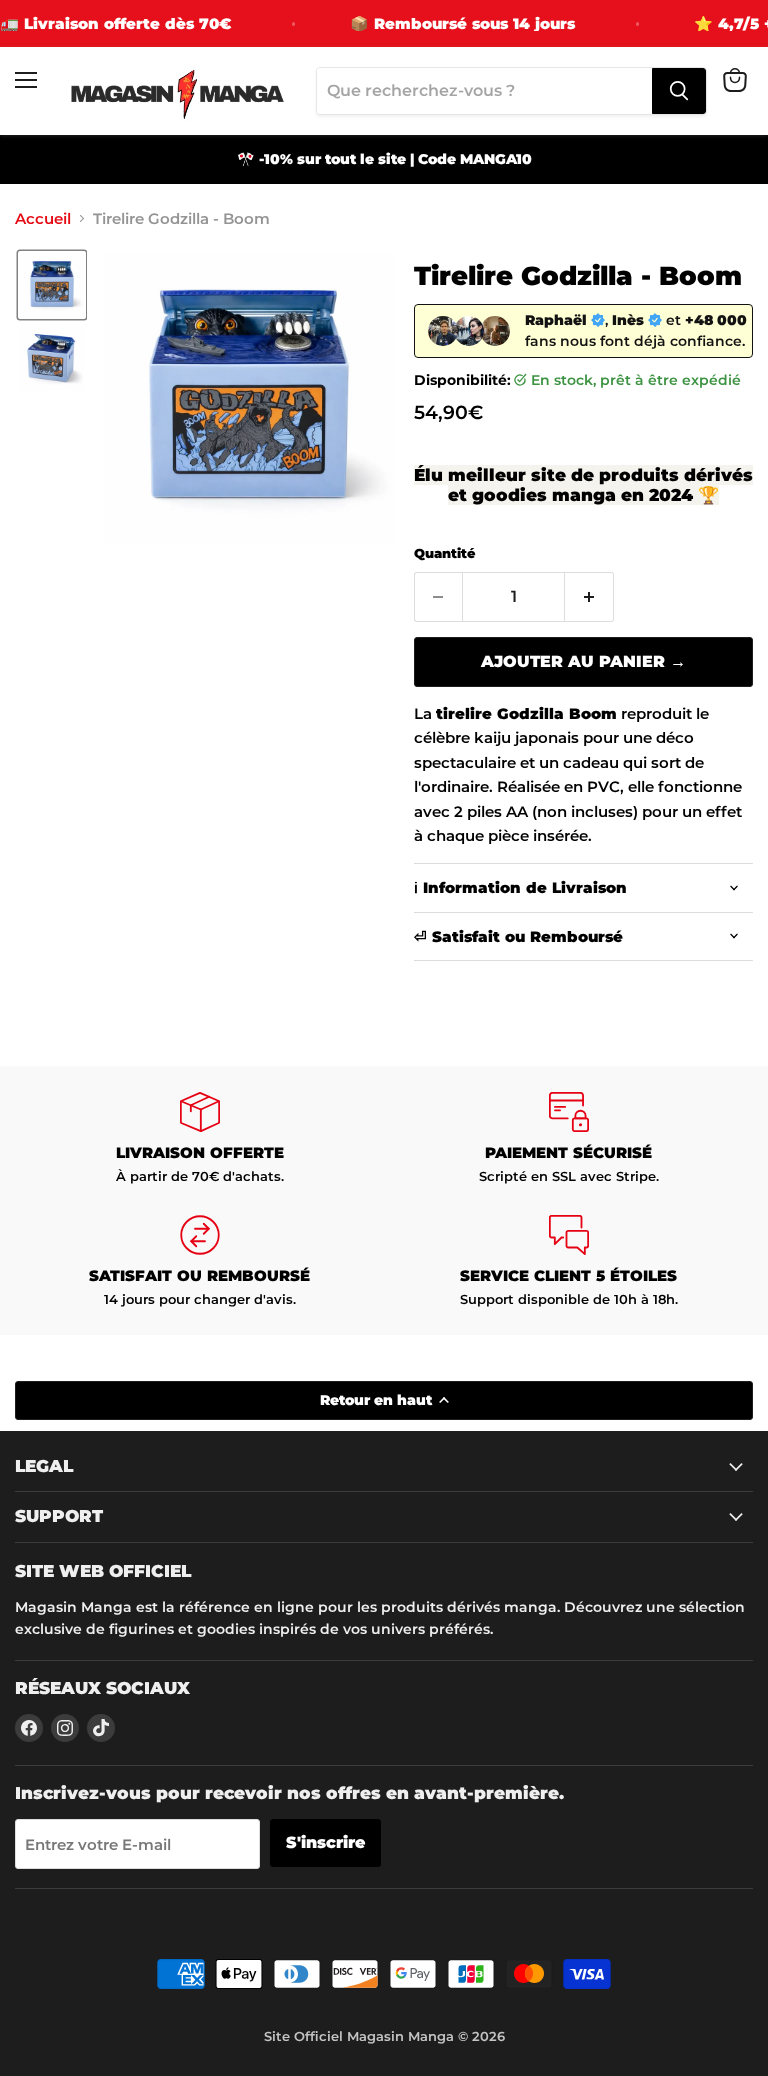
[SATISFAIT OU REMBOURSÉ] (199, 1261)
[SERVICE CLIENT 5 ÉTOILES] (568, 1261)
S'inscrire (325, 1842)
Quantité (444, 553)
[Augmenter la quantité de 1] (589, 597)
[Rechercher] (679, 91)
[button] (52, 285)
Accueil (43, 218)
